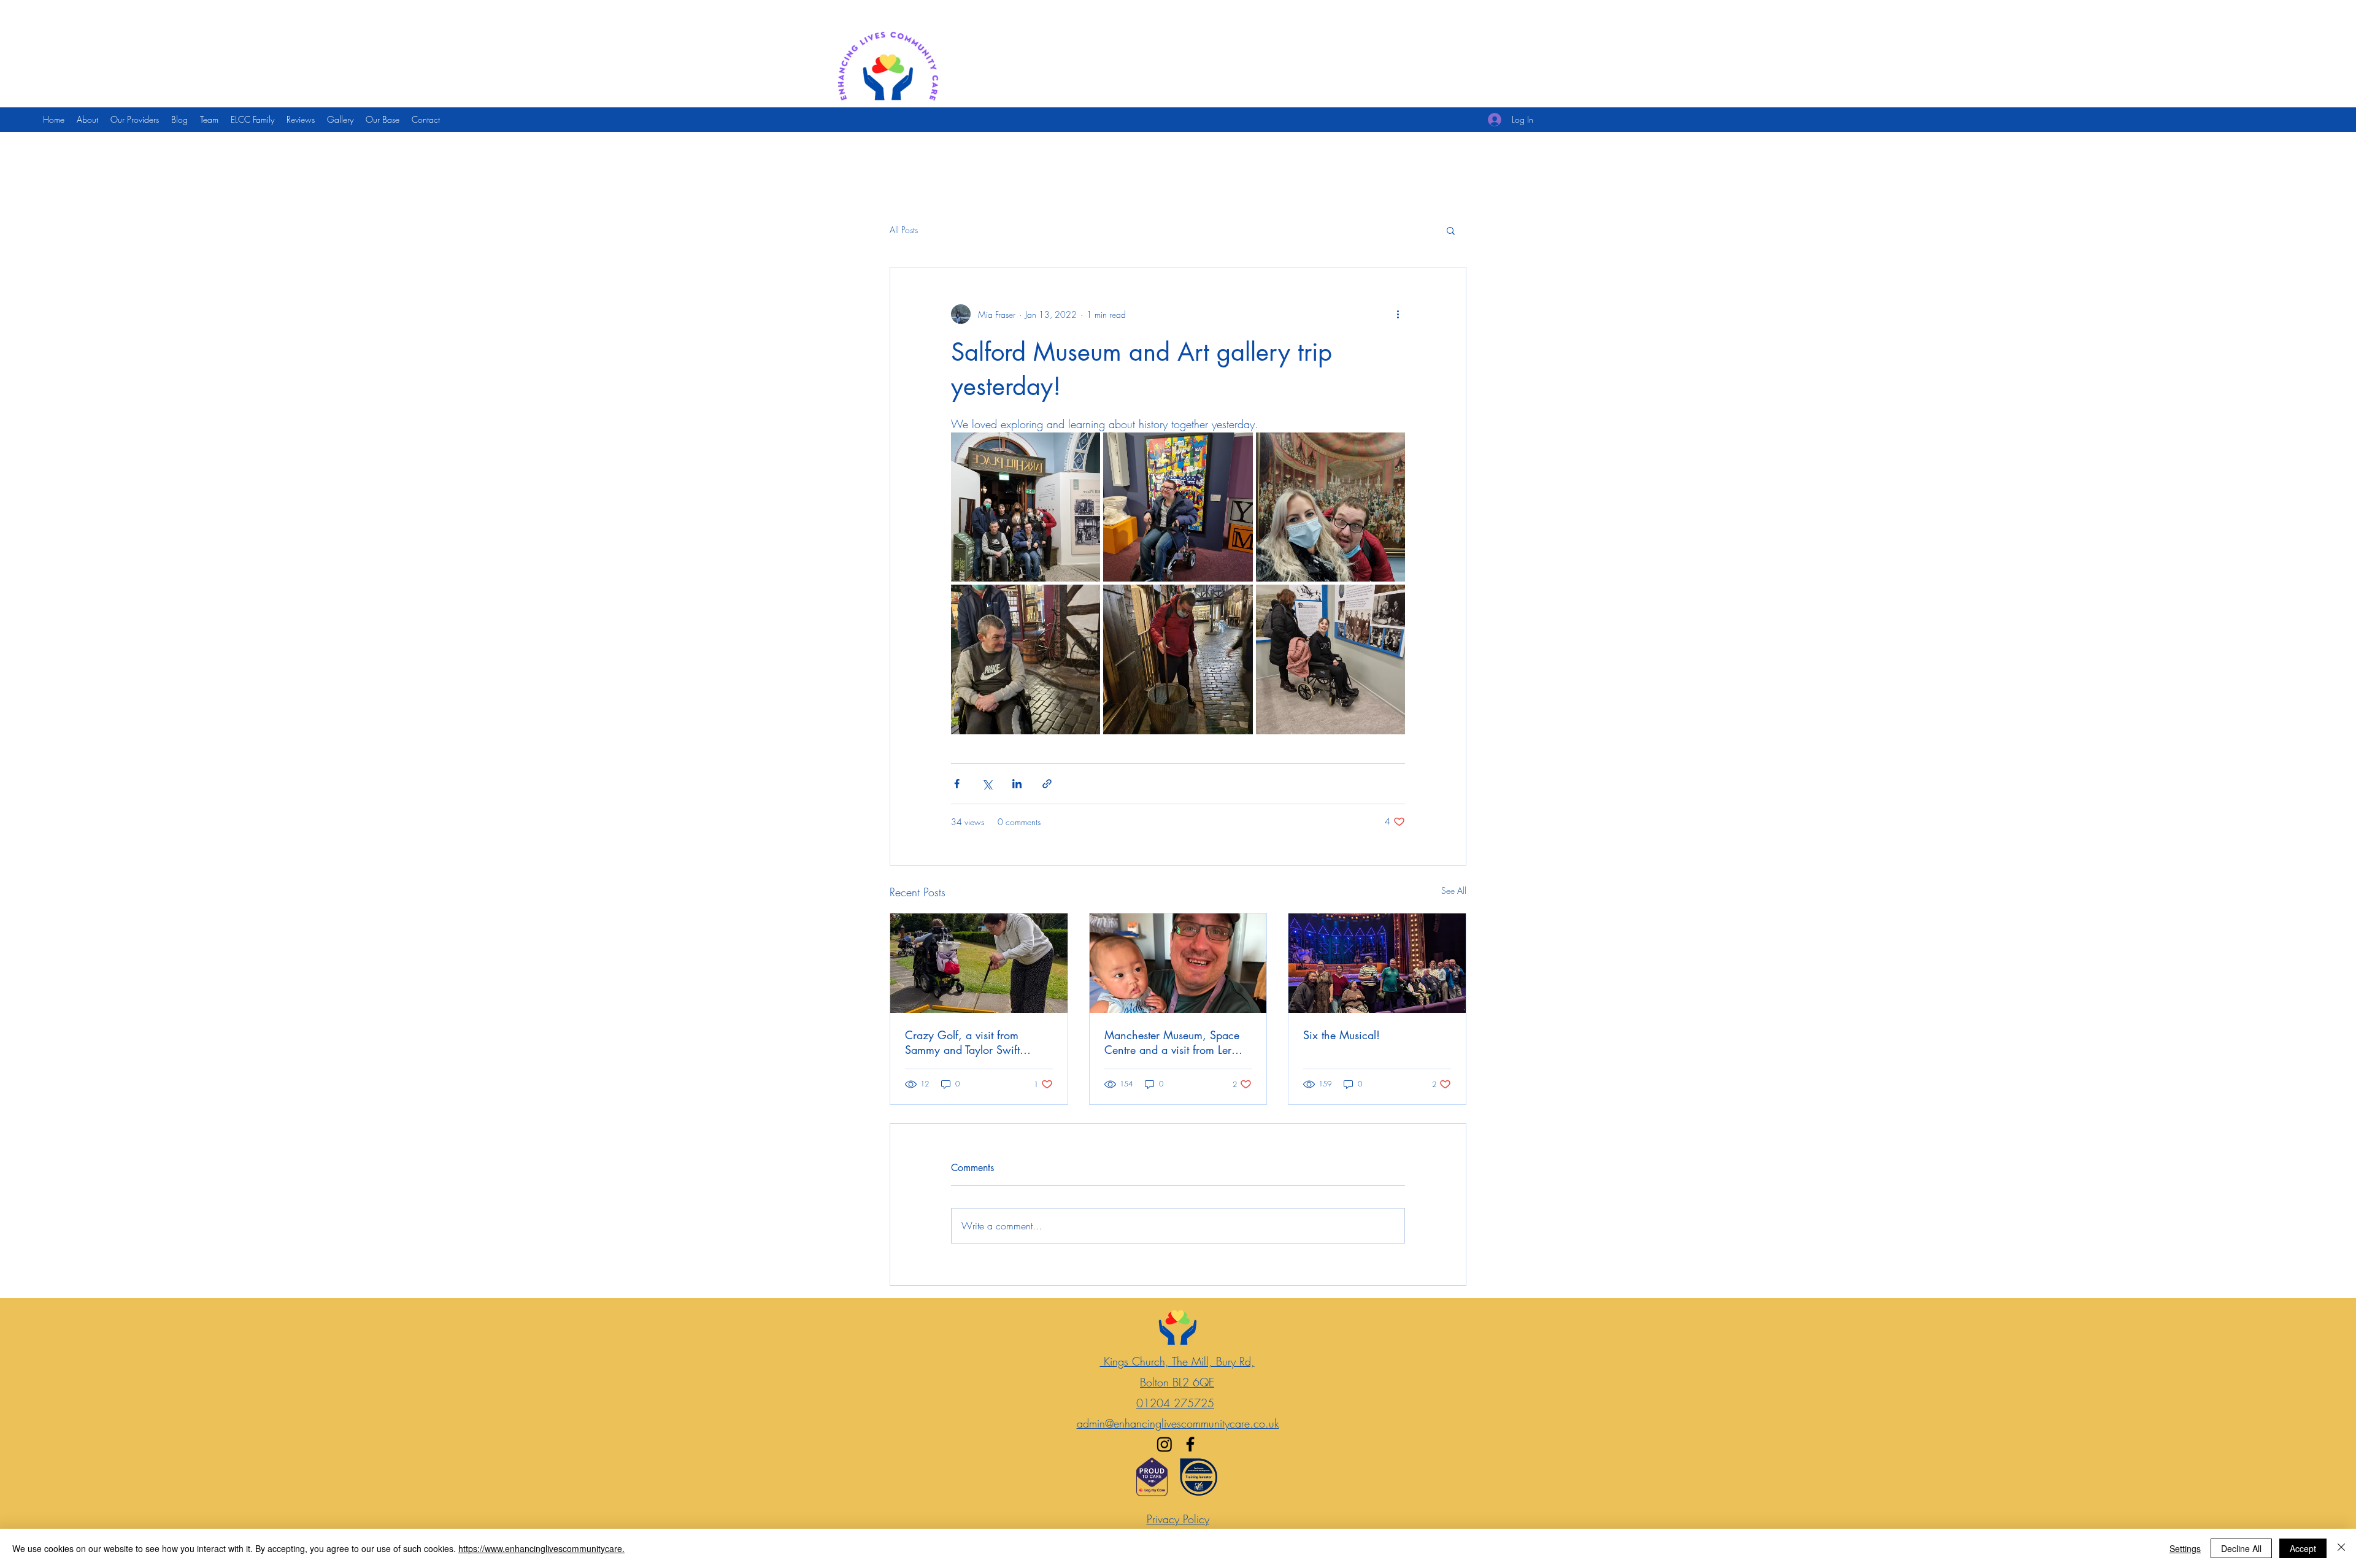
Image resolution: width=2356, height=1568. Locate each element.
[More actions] (1398, 314)
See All (1454, 890)
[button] (1451, 230)
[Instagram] (1165, 1444)
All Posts (904, 230)
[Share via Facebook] (957, 784)
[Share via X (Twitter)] (987, 784)
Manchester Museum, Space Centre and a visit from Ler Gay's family (1172, 1042)
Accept (2303, 1548)
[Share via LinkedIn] (1017, 784)
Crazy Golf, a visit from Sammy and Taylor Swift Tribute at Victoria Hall (962, 1042)
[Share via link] (1047, 784)
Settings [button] (2185, 1548)
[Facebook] (1190, 1444)
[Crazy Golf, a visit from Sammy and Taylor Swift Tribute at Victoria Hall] (979, 963)
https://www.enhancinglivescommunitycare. (541, 1548)
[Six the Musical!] (1377, 963)
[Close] (2341, 1548)
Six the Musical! (1342, 1035)
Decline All (2241, 1548)
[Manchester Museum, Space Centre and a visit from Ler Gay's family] (1178, 963)
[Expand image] (1026, 507)
